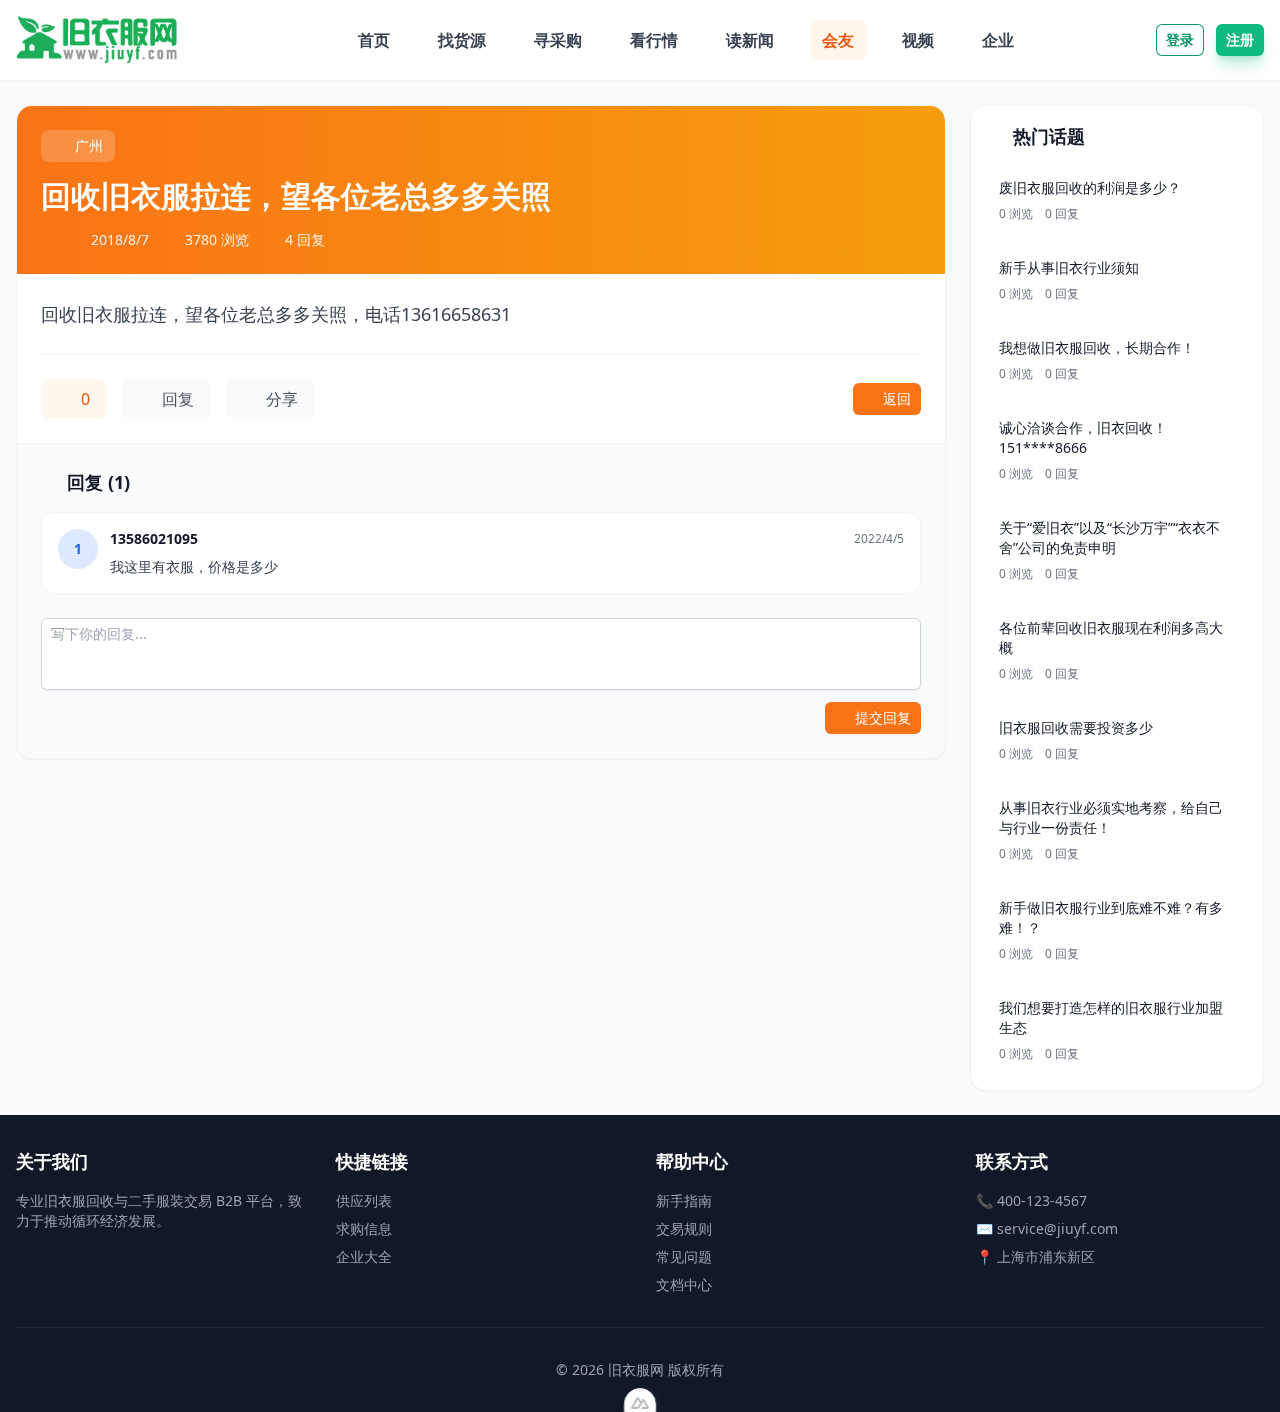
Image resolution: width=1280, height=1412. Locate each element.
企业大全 (364, 1256)
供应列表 (364, 1200)
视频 (918, 40)
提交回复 (883, 717)
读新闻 (750, 40)
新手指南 (684, 1200)
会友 (838, 40)
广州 (89, 145)
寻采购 (558, 40)
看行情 (654, 40)
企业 (998, 40)
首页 (374, 40)
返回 (897, 398)
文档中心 (684, 1284)
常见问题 (684, 1256)
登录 (1180, 39)
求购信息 (364, 1228)
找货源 (462, 40)
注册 (1240, 39)
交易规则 (684, 1228)
